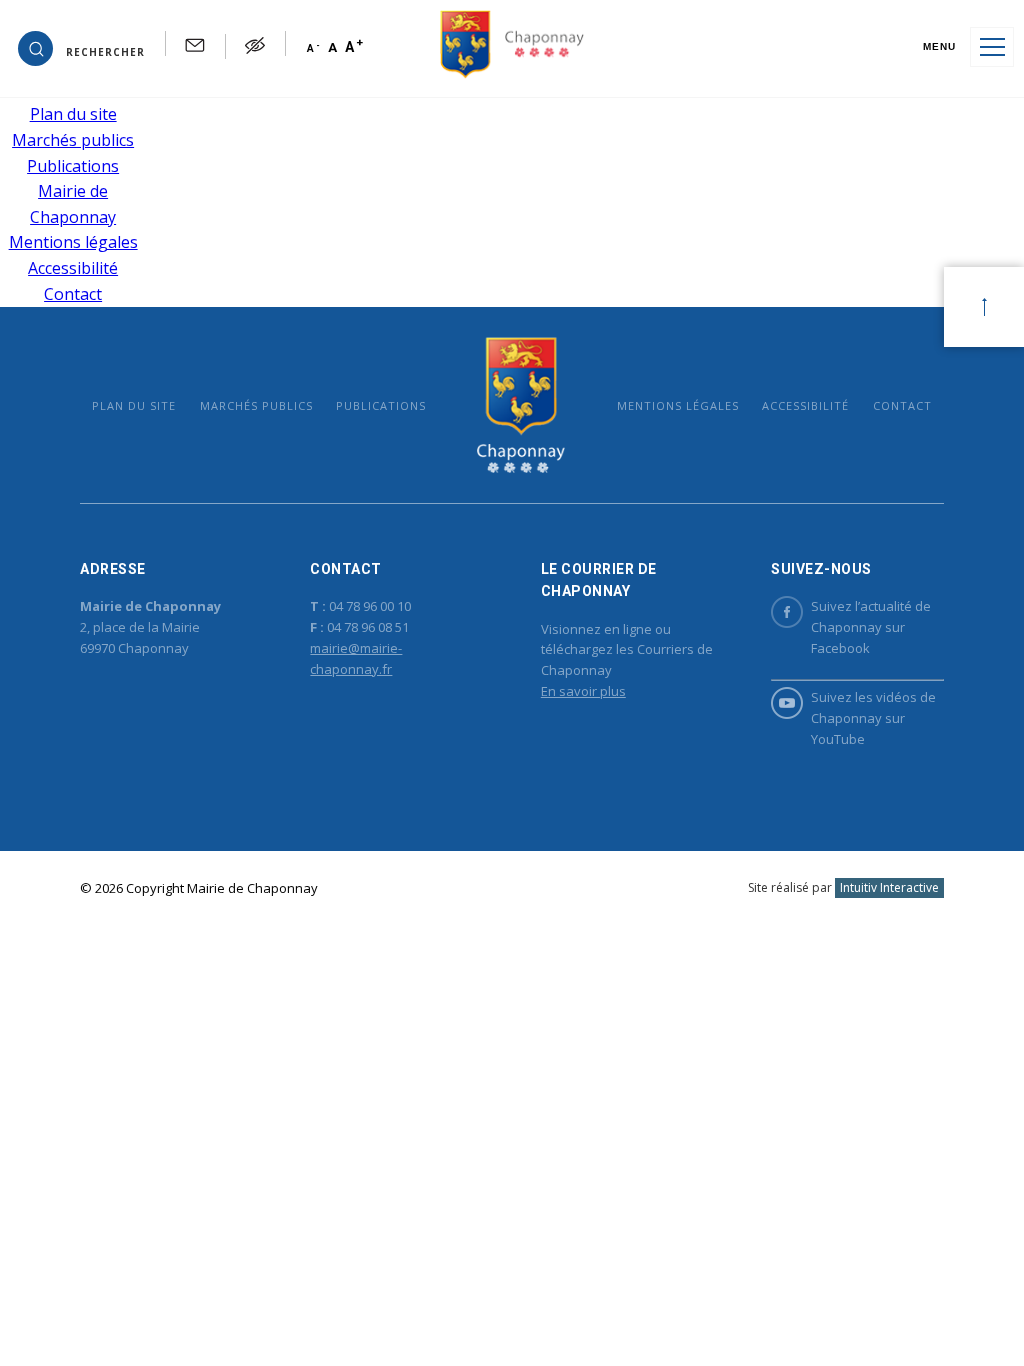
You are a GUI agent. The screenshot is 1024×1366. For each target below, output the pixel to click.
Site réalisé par (843, 887)
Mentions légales (73, 242)
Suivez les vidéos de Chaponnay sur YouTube (873, 718)
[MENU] (992, 47)
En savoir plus (583, 691)
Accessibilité (73, 268)
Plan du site (73, 114)
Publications (73, 166)
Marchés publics (73, 140)
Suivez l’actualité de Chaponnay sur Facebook (871, 627)
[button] (81, 47)
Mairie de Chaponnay (521, 404)
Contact (73, 294)
